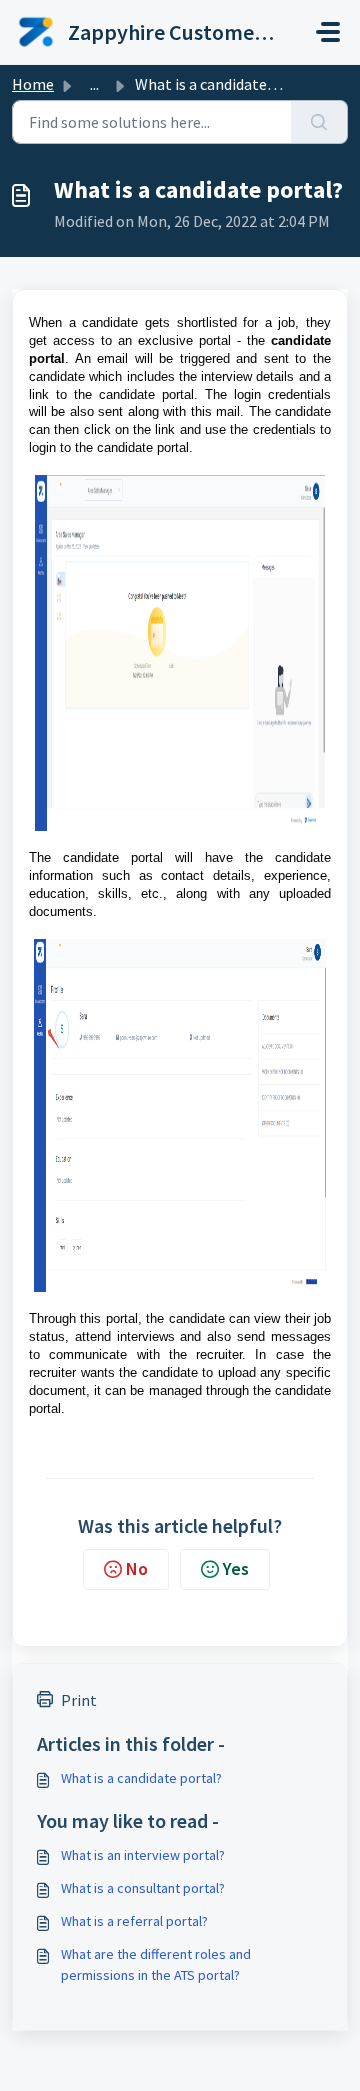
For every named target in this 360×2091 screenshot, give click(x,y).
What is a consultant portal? (143, 1888)
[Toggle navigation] (328, 32)
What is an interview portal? (143, 1855)
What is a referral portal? (134, 1921)
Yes (236, 1568)
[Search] (319, 122)
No (137, 1568)
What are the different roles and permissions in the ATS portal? (156, 1964)
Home (33, 84)
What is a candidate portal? (141, 1778)
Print (79, 1700)
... (94, 84)
